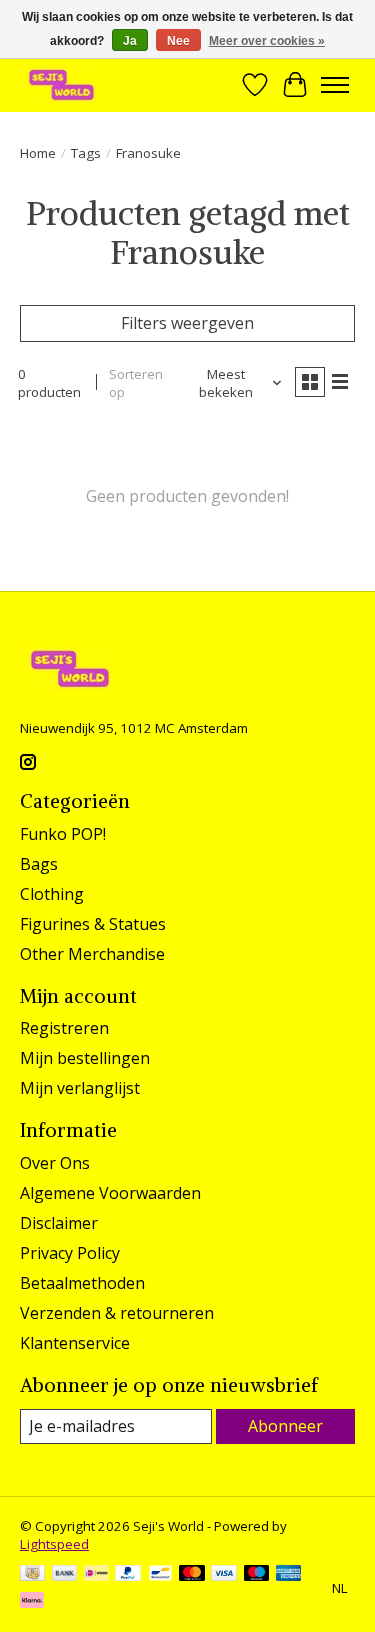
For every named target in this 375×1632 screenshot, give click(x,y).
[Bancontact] (160, 1575)
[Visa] (224, 1575)
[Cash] (32, 1575)
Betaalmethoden (82, 1283)
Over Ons (55, 1163)
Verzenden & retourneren (117, 1313)
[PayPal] (128, 1575)
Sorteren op (136, 383)
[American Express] (289, 1575)
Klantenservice (75, 1343)
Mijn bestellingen (85, 1058)
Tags (86, 153)
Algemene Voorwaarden (110, 1193)
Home (38, 153)
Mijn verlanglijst (80, 1088)
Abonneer (285, 1426)
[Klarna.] (32, 1602)
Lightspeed (54, 1544)
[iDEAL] (96, 1575)
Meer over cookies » (267, 41)
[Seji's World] (61, 84)
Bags (39, 864)
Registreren (64, 1028)
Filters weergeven (187, 323)
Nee (178, 41)
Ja (130, 41)
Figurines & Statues (93, 924)
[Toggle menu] (335, 85)
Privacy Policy (70, 1253)
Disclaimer (59, 1223)
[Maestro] (257, 1575)
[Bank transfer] (65, 1575)
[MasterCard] (192, 1575)
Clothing (52, 894)
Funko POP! (63, 834)
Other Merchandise (92, 954)
